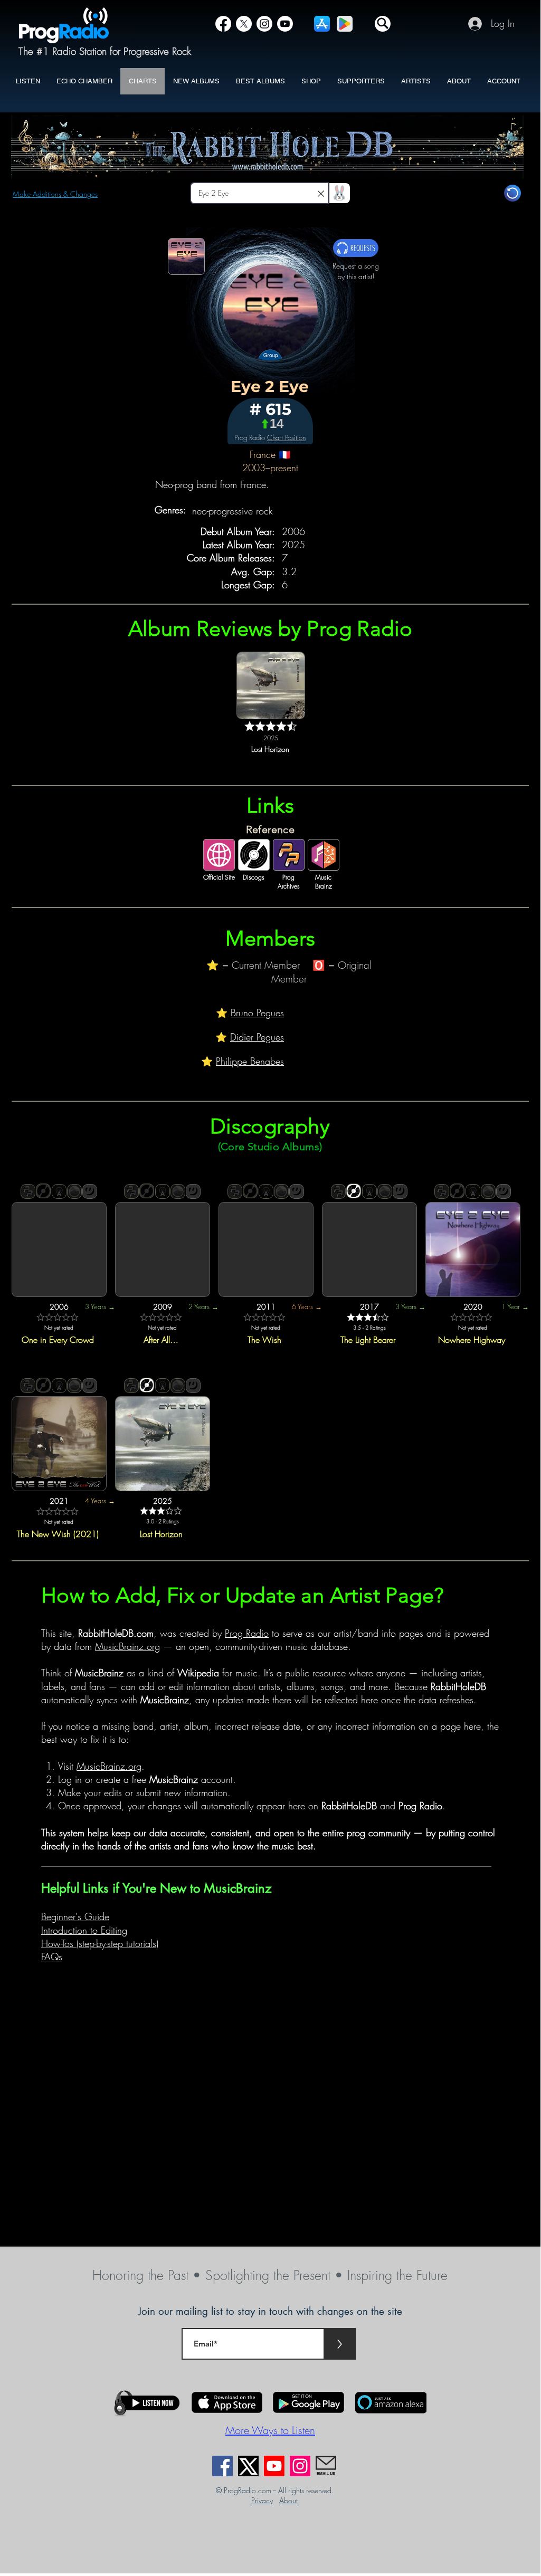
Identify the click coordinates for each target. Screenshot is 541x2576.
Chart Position (286, 437)
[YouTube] (285, 24)
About (288, 2500)
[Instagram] (264, 24)
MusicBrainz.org (127, 1646)
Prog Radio (247, 1633)
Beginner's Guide (75, 1916)
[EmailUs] (326, 2466)
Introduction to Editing (84, 1930)
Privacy (262, 2500)
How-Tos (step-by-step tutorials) (100, 1943)
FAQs (52, 1957)
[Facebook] (223, 24)
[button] (383, 24)
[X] (244, 24)
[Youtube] (274, 2466)
